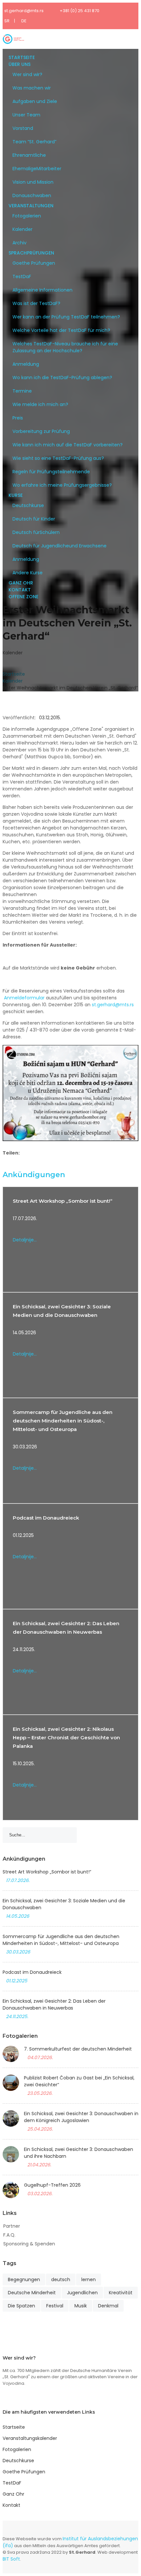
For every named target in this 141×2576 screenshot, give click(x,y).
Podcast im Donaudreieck (46, 1518)
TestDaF (22, 276)
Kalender (22, 229)
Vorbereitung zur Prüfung (41, 431)
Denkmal (108, 2306)
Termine (22, 391)
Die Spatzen (21, 2306)
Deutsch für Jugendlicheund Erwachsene (60, 546)
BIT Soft (11, 2559)
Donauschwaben (32, 195)
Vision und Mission (33, 182)
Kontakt (20, 590)
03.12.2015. (50, 718)
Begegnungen (24, 2280)
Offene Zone (23, 597)
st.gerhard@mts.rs (24, 11)
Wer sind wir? (27, 74)
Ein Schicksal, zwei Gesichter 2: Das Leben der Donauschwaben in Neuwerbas (54, 2004)
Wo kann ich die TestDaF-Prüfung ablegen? (62, 378)
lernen (89, 2280)
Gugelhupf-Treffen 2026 (52, 2185)
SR (7, 21)
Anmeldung (26, 364)
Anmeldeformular (24, 998)
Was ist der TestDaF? (36, 303)
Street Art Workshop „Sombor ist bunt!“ (63, 1201)
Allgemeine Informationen (42, 290)
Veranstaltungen (31, 206)
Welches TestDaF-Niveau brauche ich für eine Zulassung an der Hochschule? (65, 347)
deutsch (61, 2280)
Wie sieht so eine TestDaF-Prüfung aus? (58, 458)
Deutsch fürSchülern (36, 532)
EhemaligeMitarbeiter (37, 169)
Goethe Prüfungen (34, 263)
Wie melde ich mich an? (40, 404)
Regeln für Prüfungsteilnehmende (51, 472)
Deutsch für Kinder (34, 519)
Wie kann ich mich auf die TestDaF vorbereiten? (68, 445)
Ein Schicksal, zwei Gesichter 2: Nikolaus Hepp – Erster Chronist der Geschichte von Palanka (66, 1738)
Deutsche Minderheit (32, 2293)
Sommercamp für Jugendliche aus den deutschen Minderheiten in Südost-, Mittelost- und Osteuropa (63, 1421)
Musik (81, 2306)
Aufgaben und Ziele (35, 101)
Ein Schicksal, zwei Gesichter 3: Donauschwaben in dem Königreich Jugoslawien (81, 2117)
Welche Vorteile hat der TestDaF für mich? (61, 330)
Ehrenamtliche (29, 155)
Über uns (20, 64)
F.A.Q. (9, 2235)
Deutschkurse (28, 505)
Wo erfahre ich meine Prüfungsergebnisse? (62, 485)
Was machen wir (32, 88)
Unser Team (26, 115)
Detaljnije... (25, 1240)
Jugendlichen (82, 2293)
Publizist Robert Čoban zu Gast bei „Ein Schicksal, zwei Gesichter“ (79, 2081)
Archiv (20, 243)
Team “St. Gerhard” (34, 142)
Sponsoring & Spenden (29, 2244)
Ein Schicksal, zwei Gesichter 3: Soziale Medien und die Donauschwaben (64, 1904)
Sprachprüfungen (31, 253)
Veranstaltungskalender (30, 2438)
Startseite (22, 57)
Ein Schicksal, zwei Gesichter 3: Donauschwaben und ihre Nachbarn (79, 2153)
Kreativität (121, 2293)
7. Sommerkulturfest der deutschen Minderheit (78, 2049)
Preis (18, 418)
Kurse (16, 495)
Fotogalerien (27, 216)
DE (24, 21)
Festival (55, 2306)
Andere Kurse (28, 573)
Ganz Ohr (21, 583)
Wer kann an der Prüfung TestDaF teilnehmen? (66, 317)
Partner (12, 2226)
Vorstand (23, 128)
